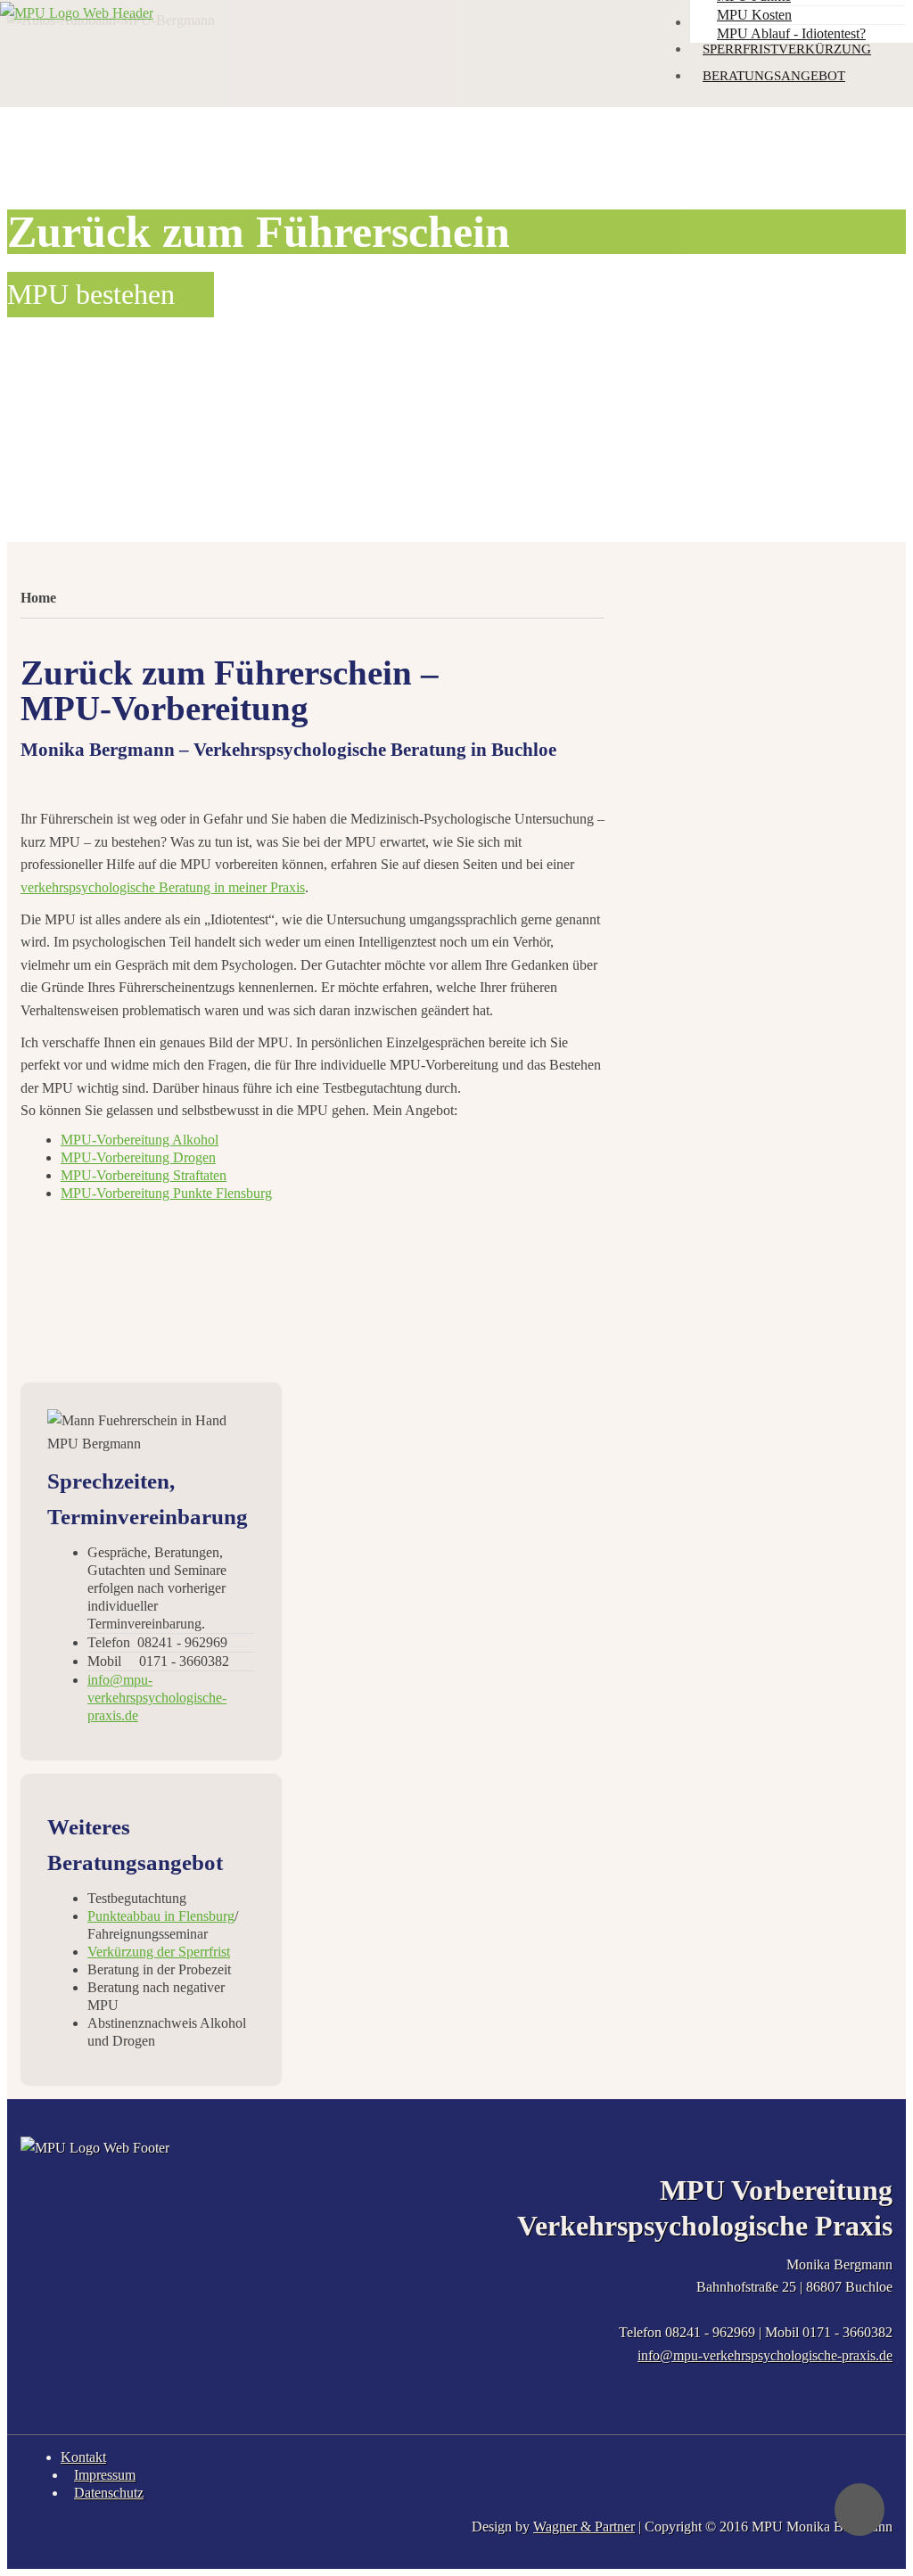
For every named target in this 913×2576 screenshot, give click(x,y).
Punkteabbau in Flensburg (161, 1916)
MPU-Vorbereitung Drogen (138, 1157)
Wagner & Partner (584, 2527)
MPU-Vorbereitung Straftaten (144, 1175)
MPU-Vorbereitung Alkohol (140, 1140)
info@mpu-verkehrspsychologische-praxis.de (765, 2355)
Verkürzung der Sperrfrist (159, 1952)
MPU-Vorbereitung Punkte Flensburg (166, 1193)
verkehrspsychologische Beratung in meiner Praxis (163, 887)
